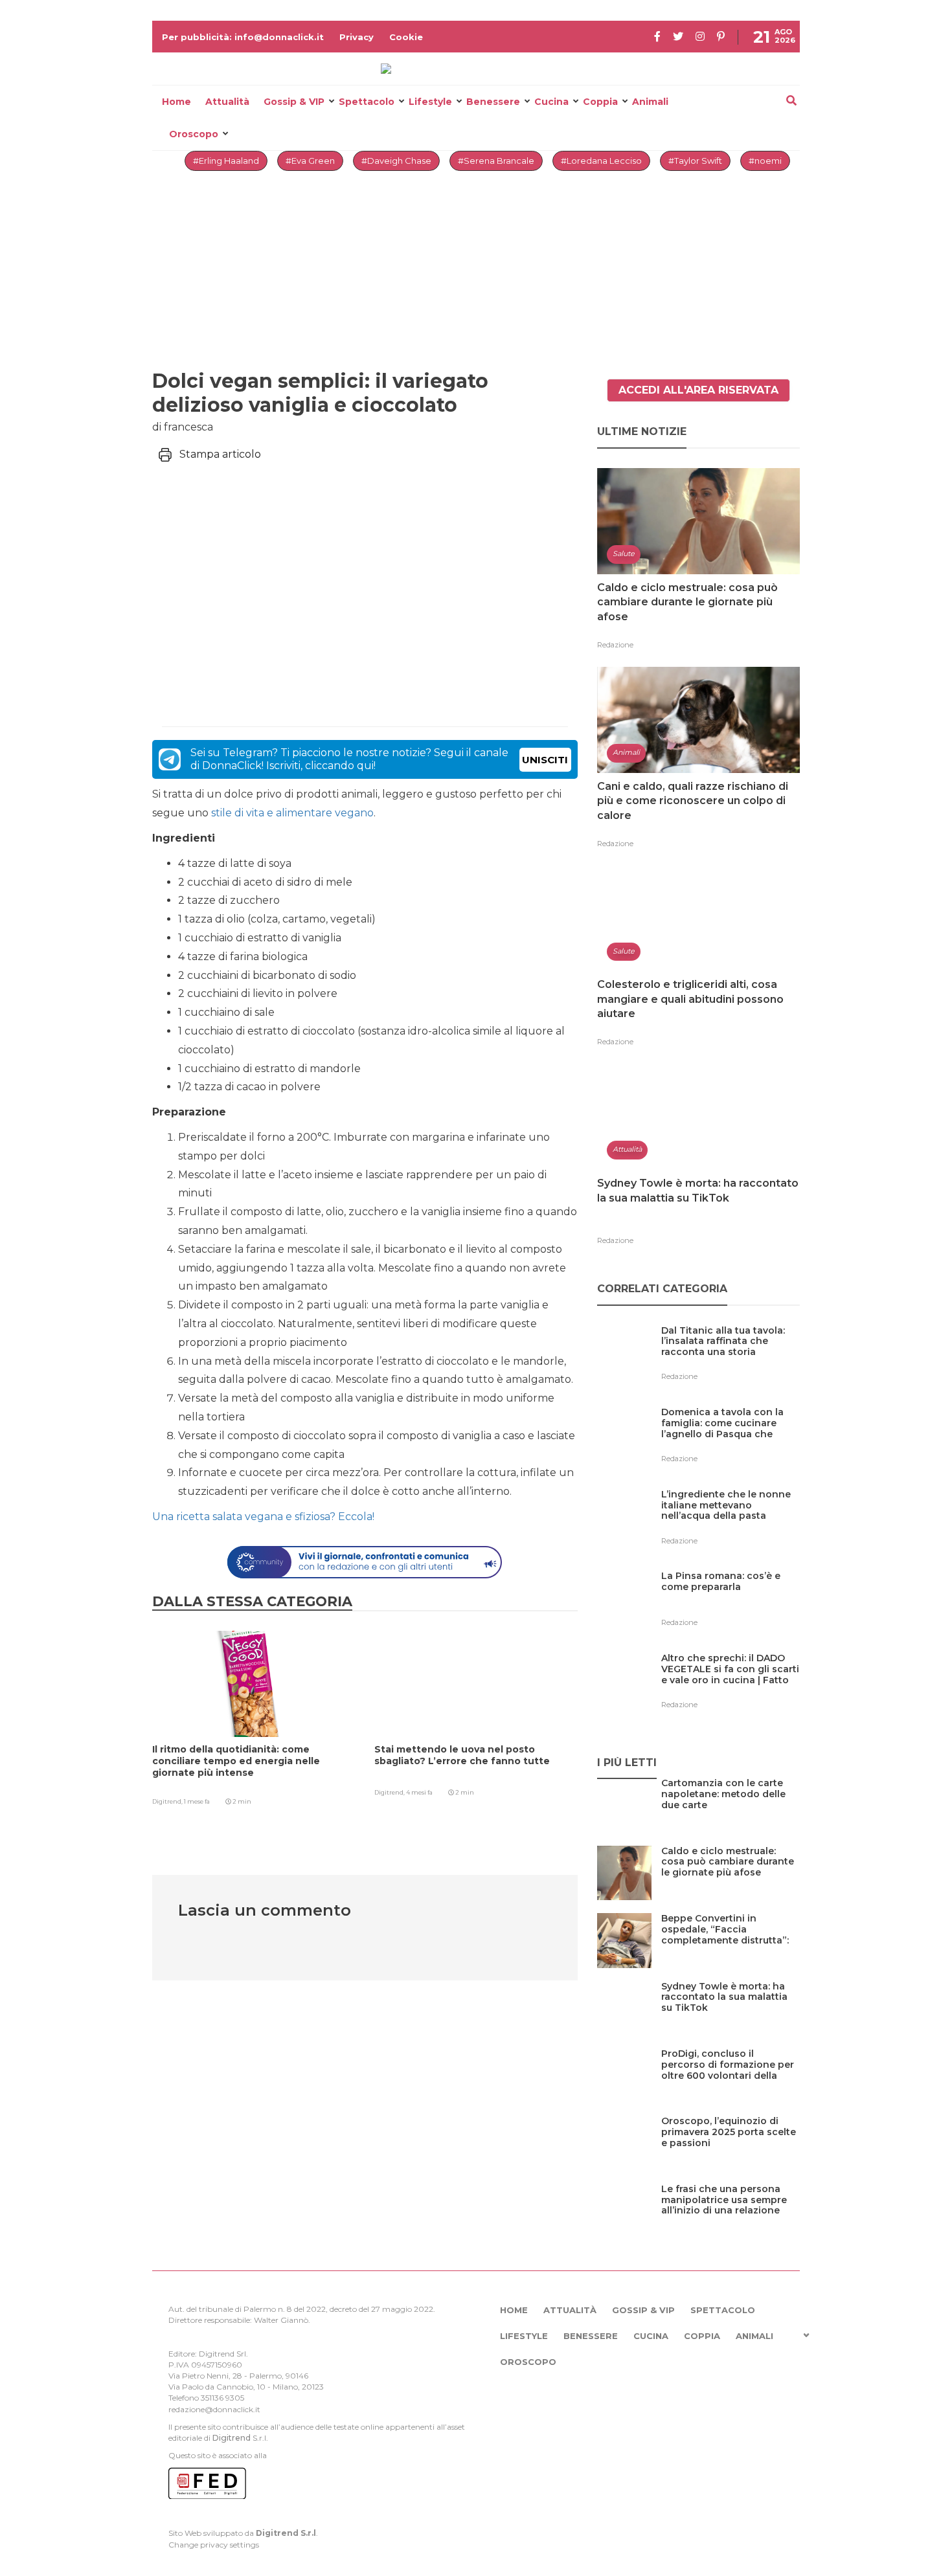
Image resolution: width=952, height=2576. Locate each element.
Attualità (227, 102)
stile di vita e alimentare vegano (292, 813)
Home (176, 102)
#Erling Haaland (226, 161)
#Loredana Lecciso (601, 161)
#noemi (765, 161)
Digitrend (232, 2438)
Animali (650, 102)
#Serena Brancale (496, 161)
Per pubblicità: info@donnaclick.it (243, 37)
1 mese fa (197, 1801)
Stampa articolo (220, 454)
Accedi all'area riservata (698, 390)
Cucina (551, 102)
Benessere (493, 102)
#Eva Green (310, 161)
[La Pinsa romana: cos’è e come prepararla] (731, 1603)
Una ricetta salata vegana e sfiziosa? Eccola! (263, 1517)
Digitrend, (168, 1801)
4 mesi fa (419, 1792)
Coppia (600, 102)
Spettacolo (367, 102)
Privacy (357, 37)
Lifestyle (430, 102)
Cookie (406, 37)
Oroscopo (194, 134)
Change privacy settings (214, 2545)
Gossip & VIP (294, 102)
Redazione (615, 645)
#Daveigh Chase (396, 161)
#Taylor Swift (695, 161)
